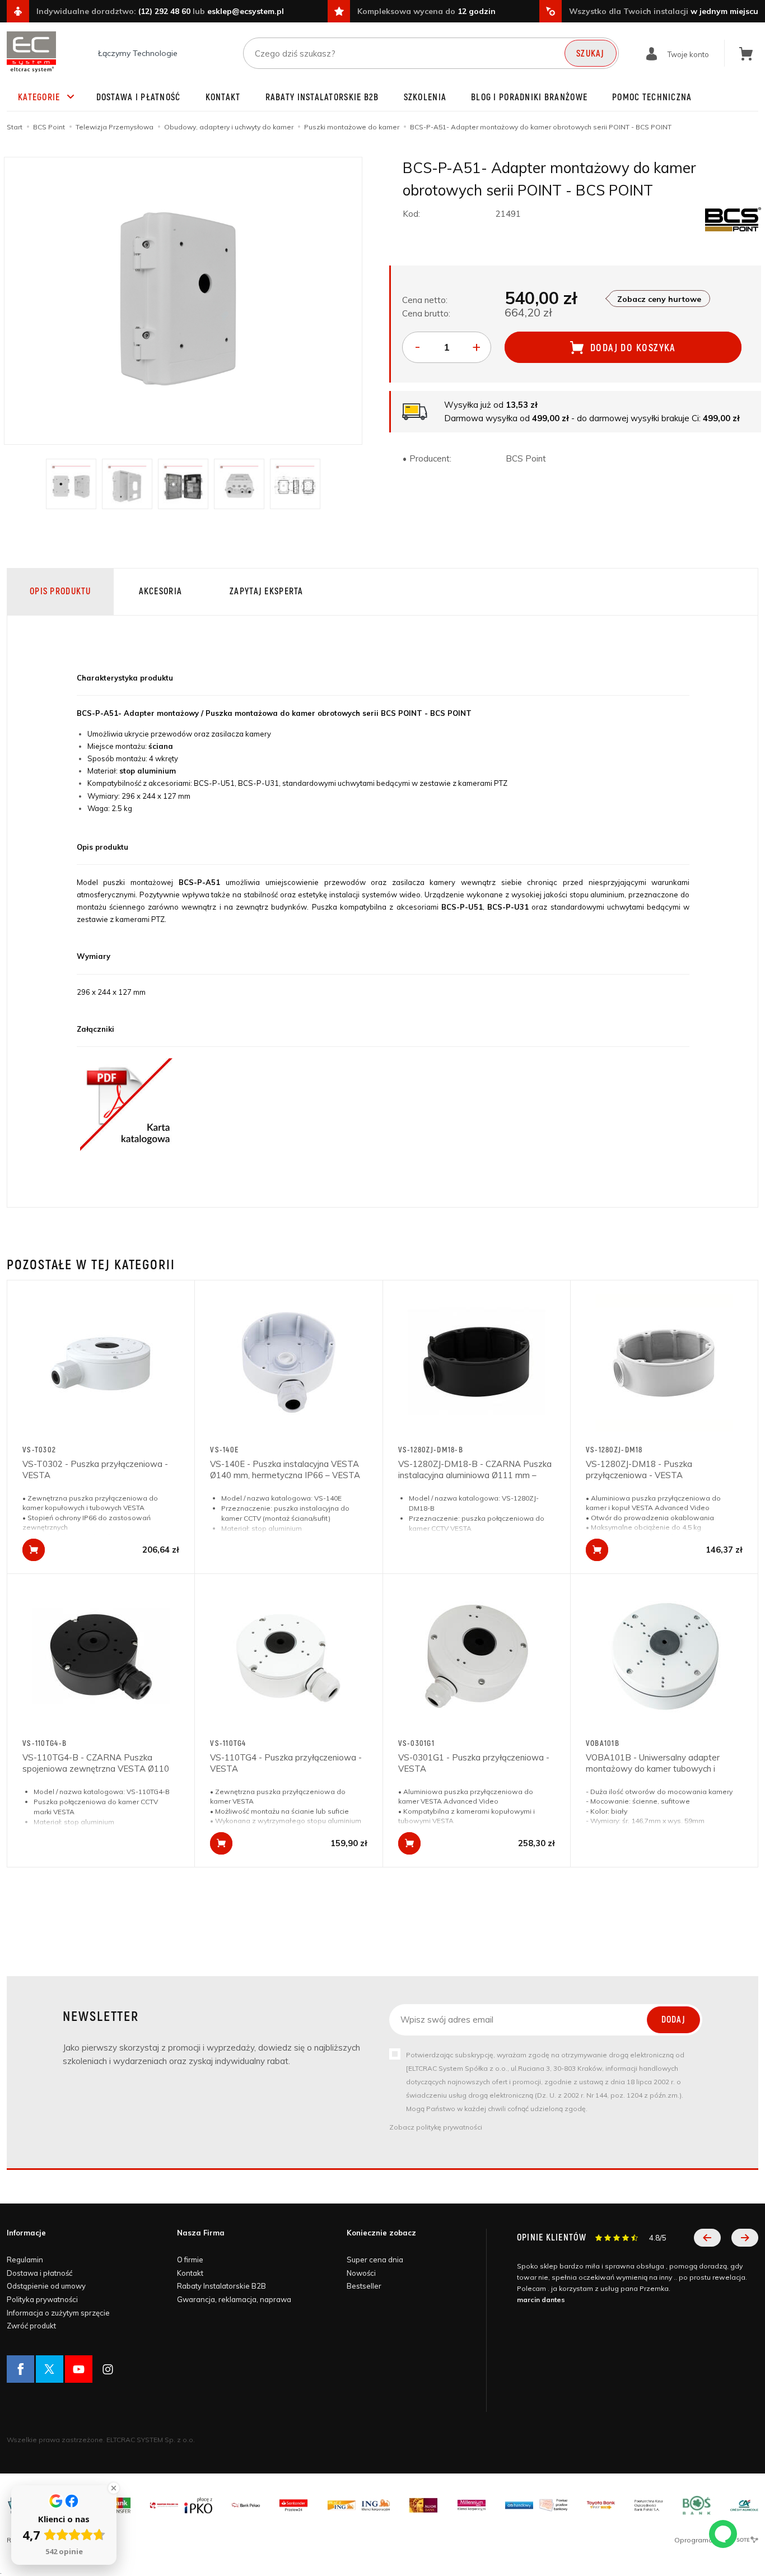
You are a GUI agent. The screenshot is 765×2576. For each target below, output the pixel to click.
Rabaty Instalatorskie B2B (322, 97)
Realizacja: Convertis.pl (45, 2540)
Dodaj (673, 2020)
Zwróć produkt (31, 2326)
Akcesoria (161, 591)
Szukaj (591, 54)
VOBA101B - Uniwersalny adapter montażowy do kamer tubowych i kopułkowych (653, 1769)
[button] (707, 2238)
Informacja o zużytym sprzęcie (58, 2313)
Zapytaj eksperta (266, 591)
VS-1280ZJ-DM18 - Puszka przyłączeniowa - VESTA (639, 1469)
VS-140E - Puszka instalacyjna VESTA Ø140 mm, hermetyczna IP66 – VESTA (285, 1469)
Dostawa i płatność (139, 97)
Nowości (361, 2273)
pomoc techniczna (652, 97)
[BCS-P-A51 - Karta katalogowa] (126, 1103)
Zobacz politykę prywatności (436, 2127)
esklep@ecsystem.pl (246, 11)
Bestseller (364, 2286)
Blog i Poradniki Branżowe (529, 97)
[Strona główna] (31, 52)
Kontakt (223, 97)
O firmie (190, 2260)
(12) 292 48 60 (164, 11)
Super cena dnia (375, 2260)
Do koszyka (34, 1550)
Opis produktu (60, 591)
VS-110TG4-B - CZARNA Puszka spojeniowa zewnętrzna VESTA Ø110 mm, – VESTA (96, 1769)
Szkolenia (425, 97)
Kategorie (39, 97)
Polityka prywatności (42, 2299)
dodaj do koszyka (633, 348)
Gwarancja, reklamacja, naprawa (234, 2299)
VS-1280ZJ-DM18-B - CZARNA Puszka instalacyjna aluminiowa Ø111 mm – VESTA (475, 1475)
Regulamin (25, 2260)
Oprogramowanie (705, 2540)
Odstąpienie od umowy (46, 2286)
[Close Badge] (114, 2488)
